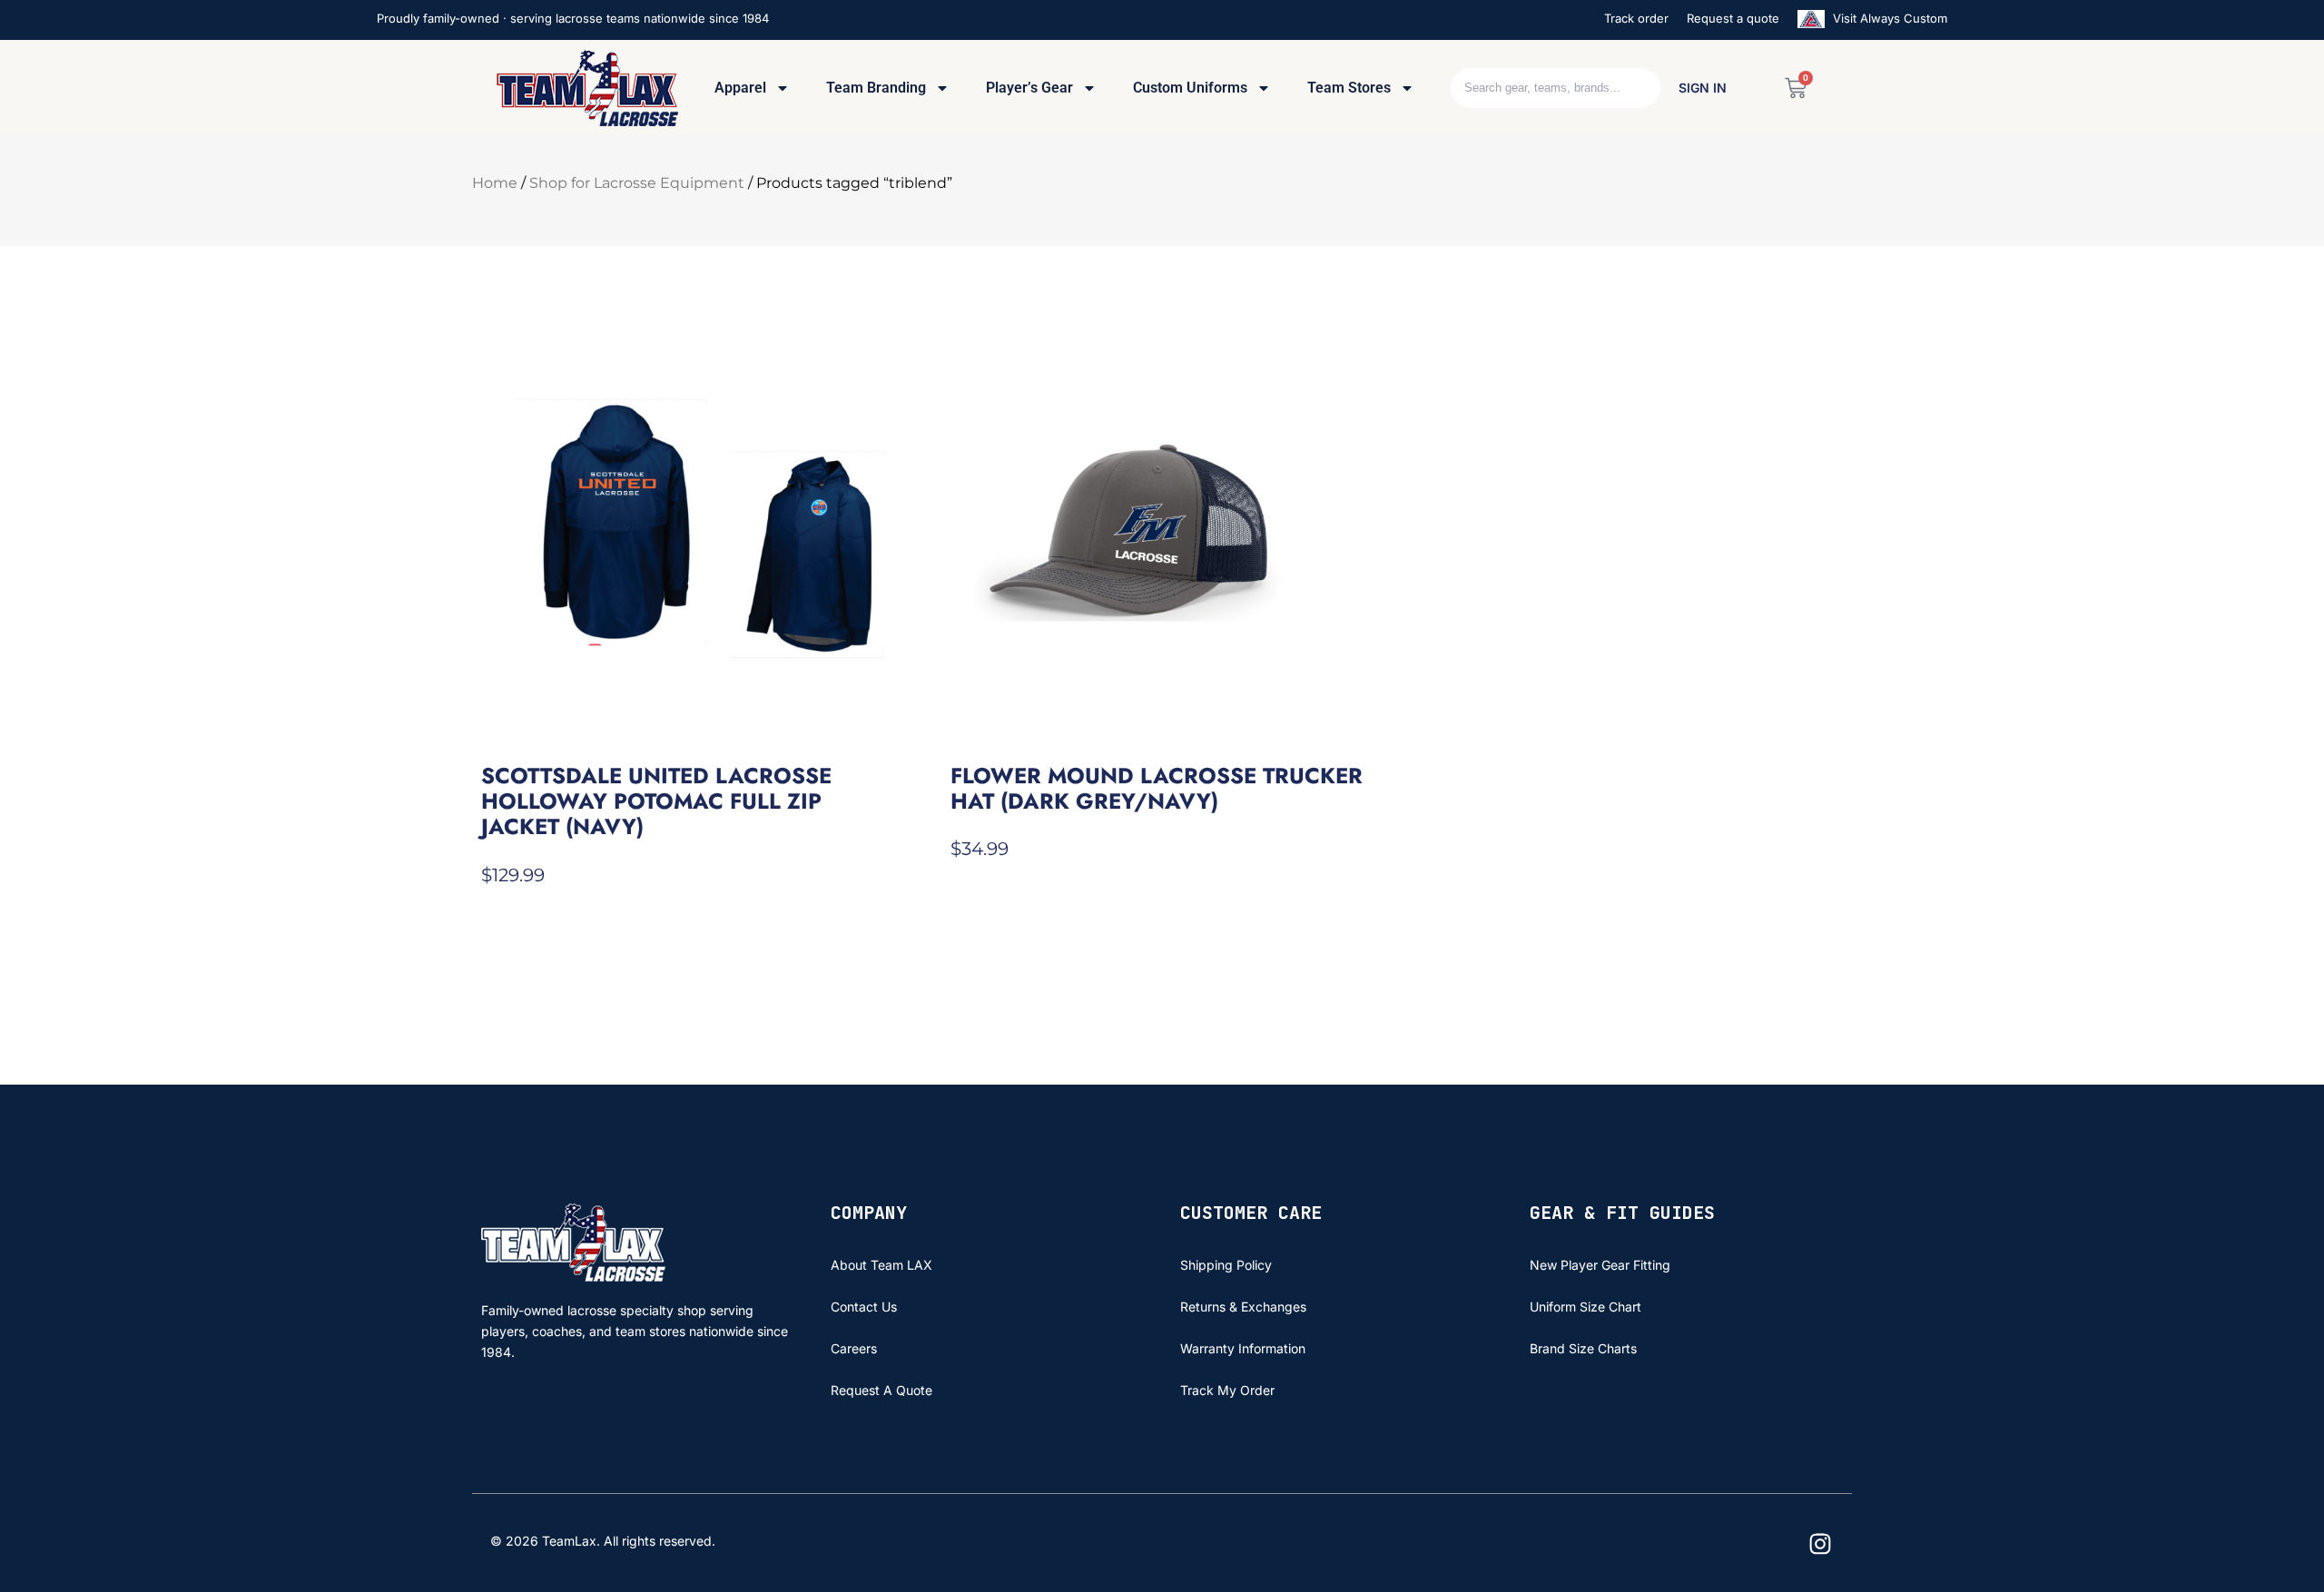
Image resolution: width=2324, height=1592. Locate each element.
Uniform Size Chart (1585, 1307)
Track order (1636, 18)
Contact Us (864, 1307)
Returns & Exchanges (1243, 1307)
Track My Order (1227, 1390)
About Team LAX (881, 1265)
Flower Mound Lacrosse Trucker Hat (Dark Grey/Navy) (1157, 788)
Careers (854, 1348)
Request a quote (1733, 18)
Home (495, 183)
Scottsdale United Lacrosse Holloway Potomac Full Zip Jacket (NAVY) (656, 801)
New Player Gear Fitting (1600, 1265)
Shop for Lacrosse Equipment (637, 183)
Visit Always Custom (1888, 18)
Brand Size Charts (1583, 1348)
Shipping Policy (1226, 1265)
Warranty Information (1243, 1348)
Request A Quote (881, 1390)
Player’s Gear (1029, 88)
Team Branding (876, 88)
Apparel (740, 88)
